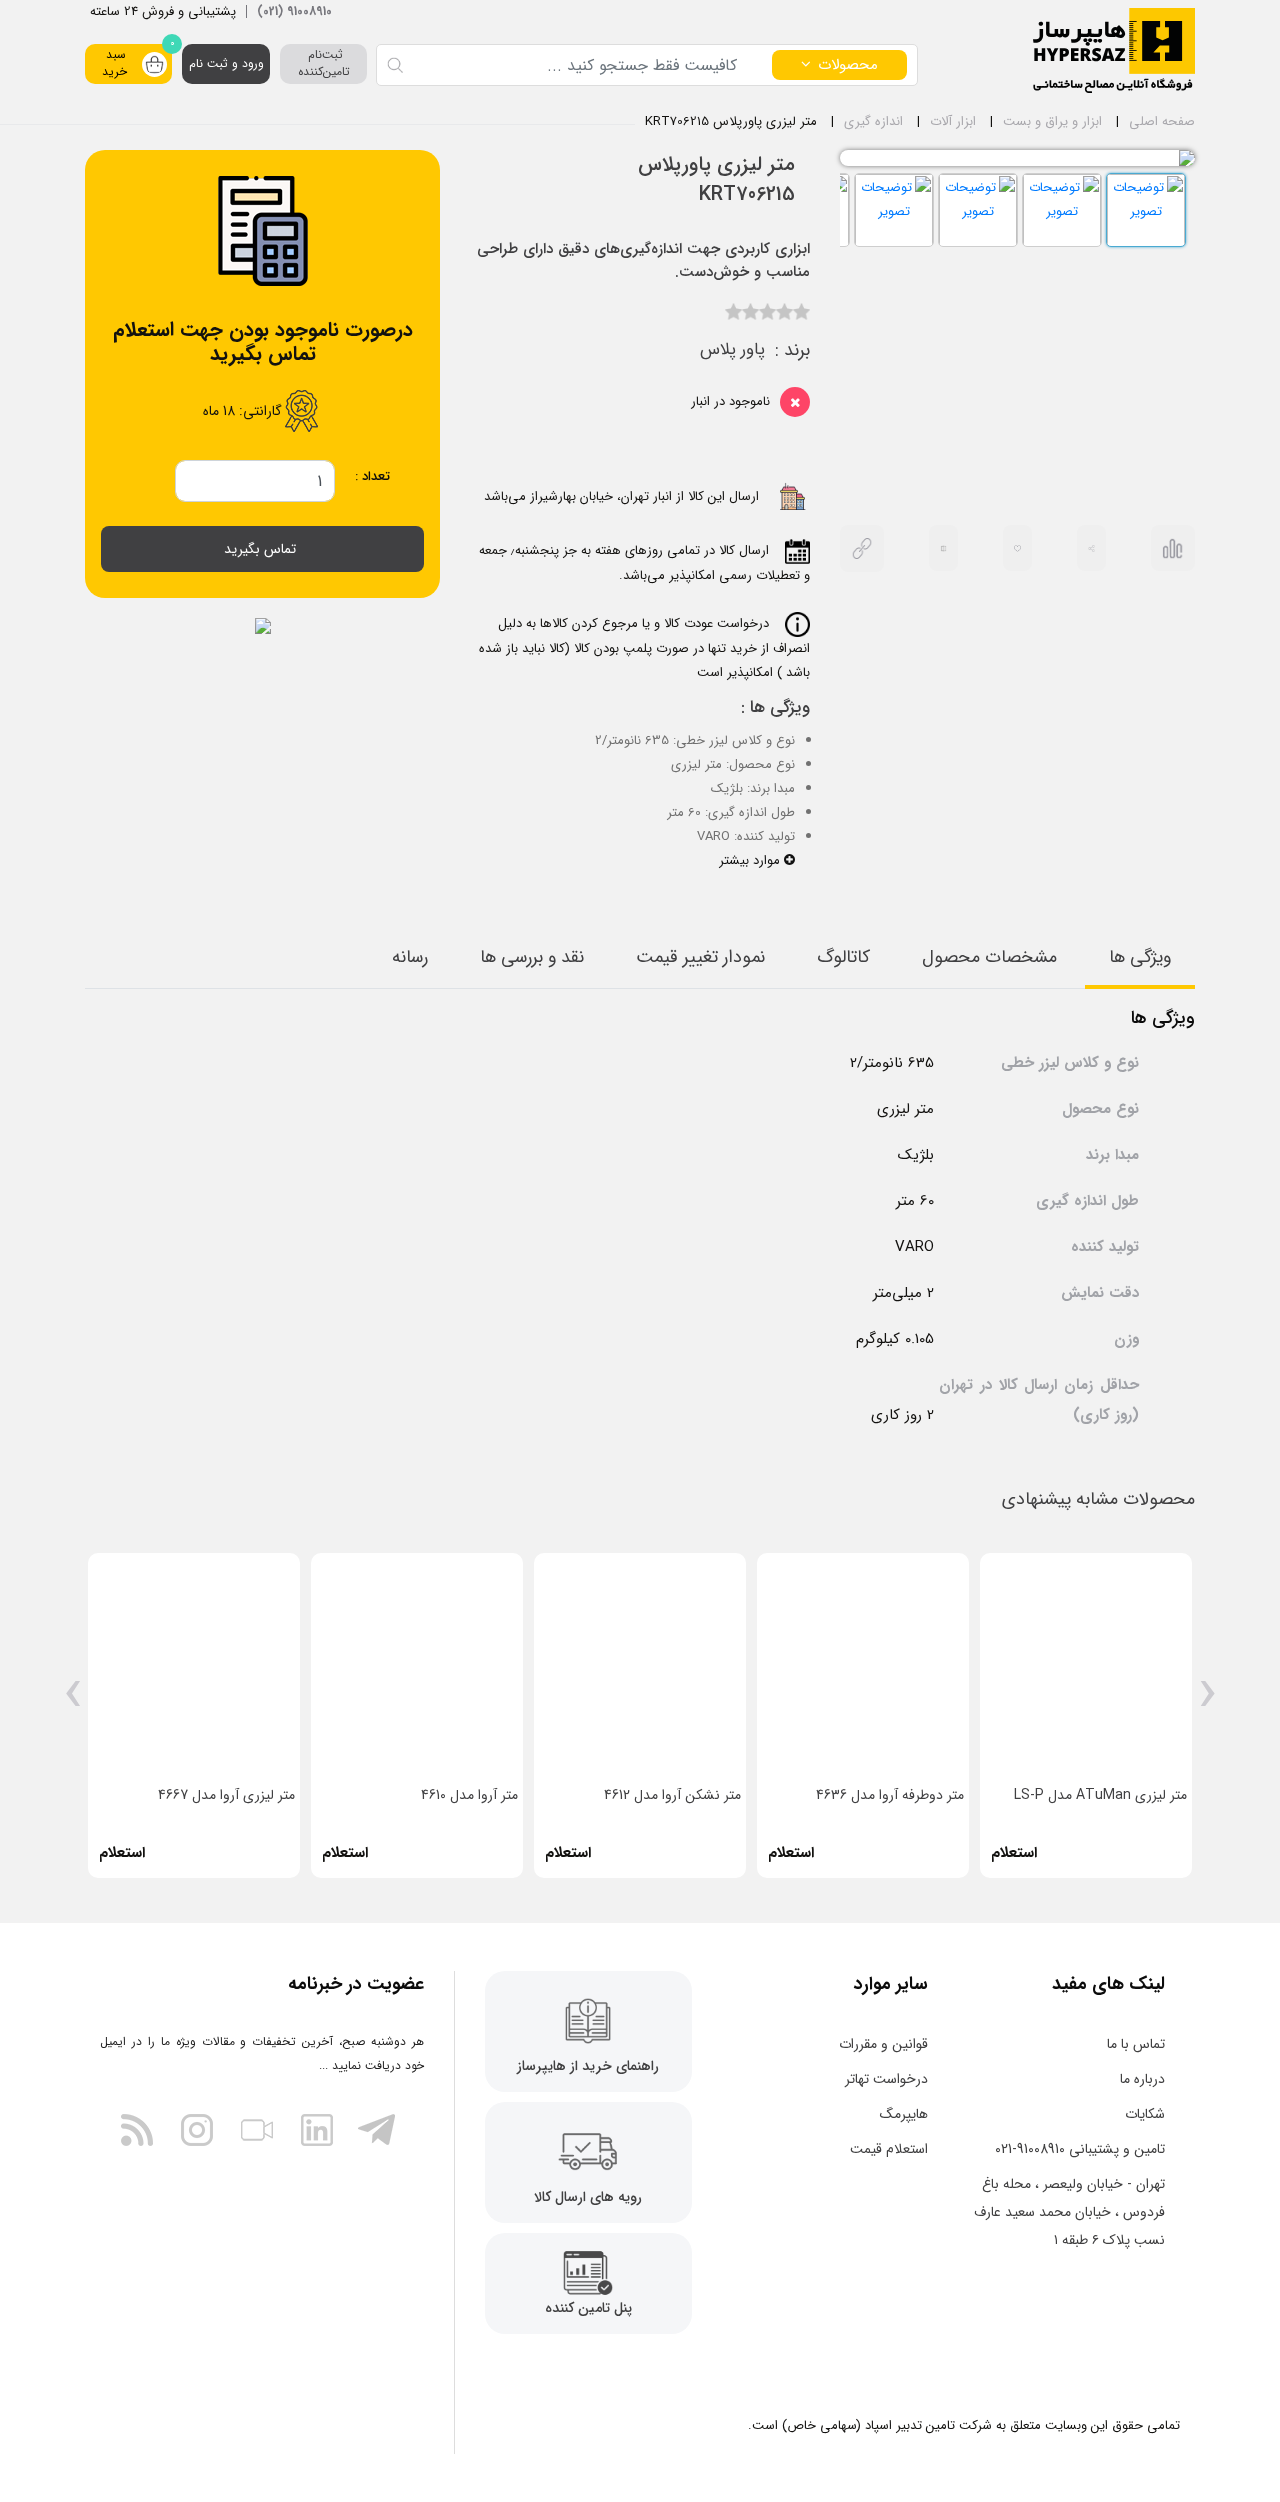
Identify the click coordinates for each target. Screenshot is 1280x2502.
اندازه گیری (873, 121)
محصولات (848, 65)
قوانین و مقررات (883, 2044)
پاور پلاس (732, 350)
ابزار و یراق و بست (1052, 121)
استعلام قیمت (889, 2149)
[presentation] (1207, 1701)
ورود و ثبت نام (226, 63)
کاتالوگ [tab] (843, 957)
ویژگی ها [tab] (1140, 957)
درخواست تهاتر (886, 2079)
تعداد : (372, 476)
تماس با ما (1136, 2044)
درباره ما (1142, 2079)
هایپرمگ (904, 2114)
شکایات (1145, 2114)
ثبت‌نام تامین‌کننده (324, 63)
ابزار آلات (953, 121)
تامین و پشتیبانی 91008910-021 (1080, 2149)
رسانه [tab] (410, 957)
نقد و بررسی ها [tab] (532, 957)
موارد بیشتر (751, 860)
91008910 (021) (294, 11)
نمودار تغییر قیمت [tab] (700, 957)
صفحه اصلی (1162, 121)
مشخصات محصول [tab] (989, 957)
